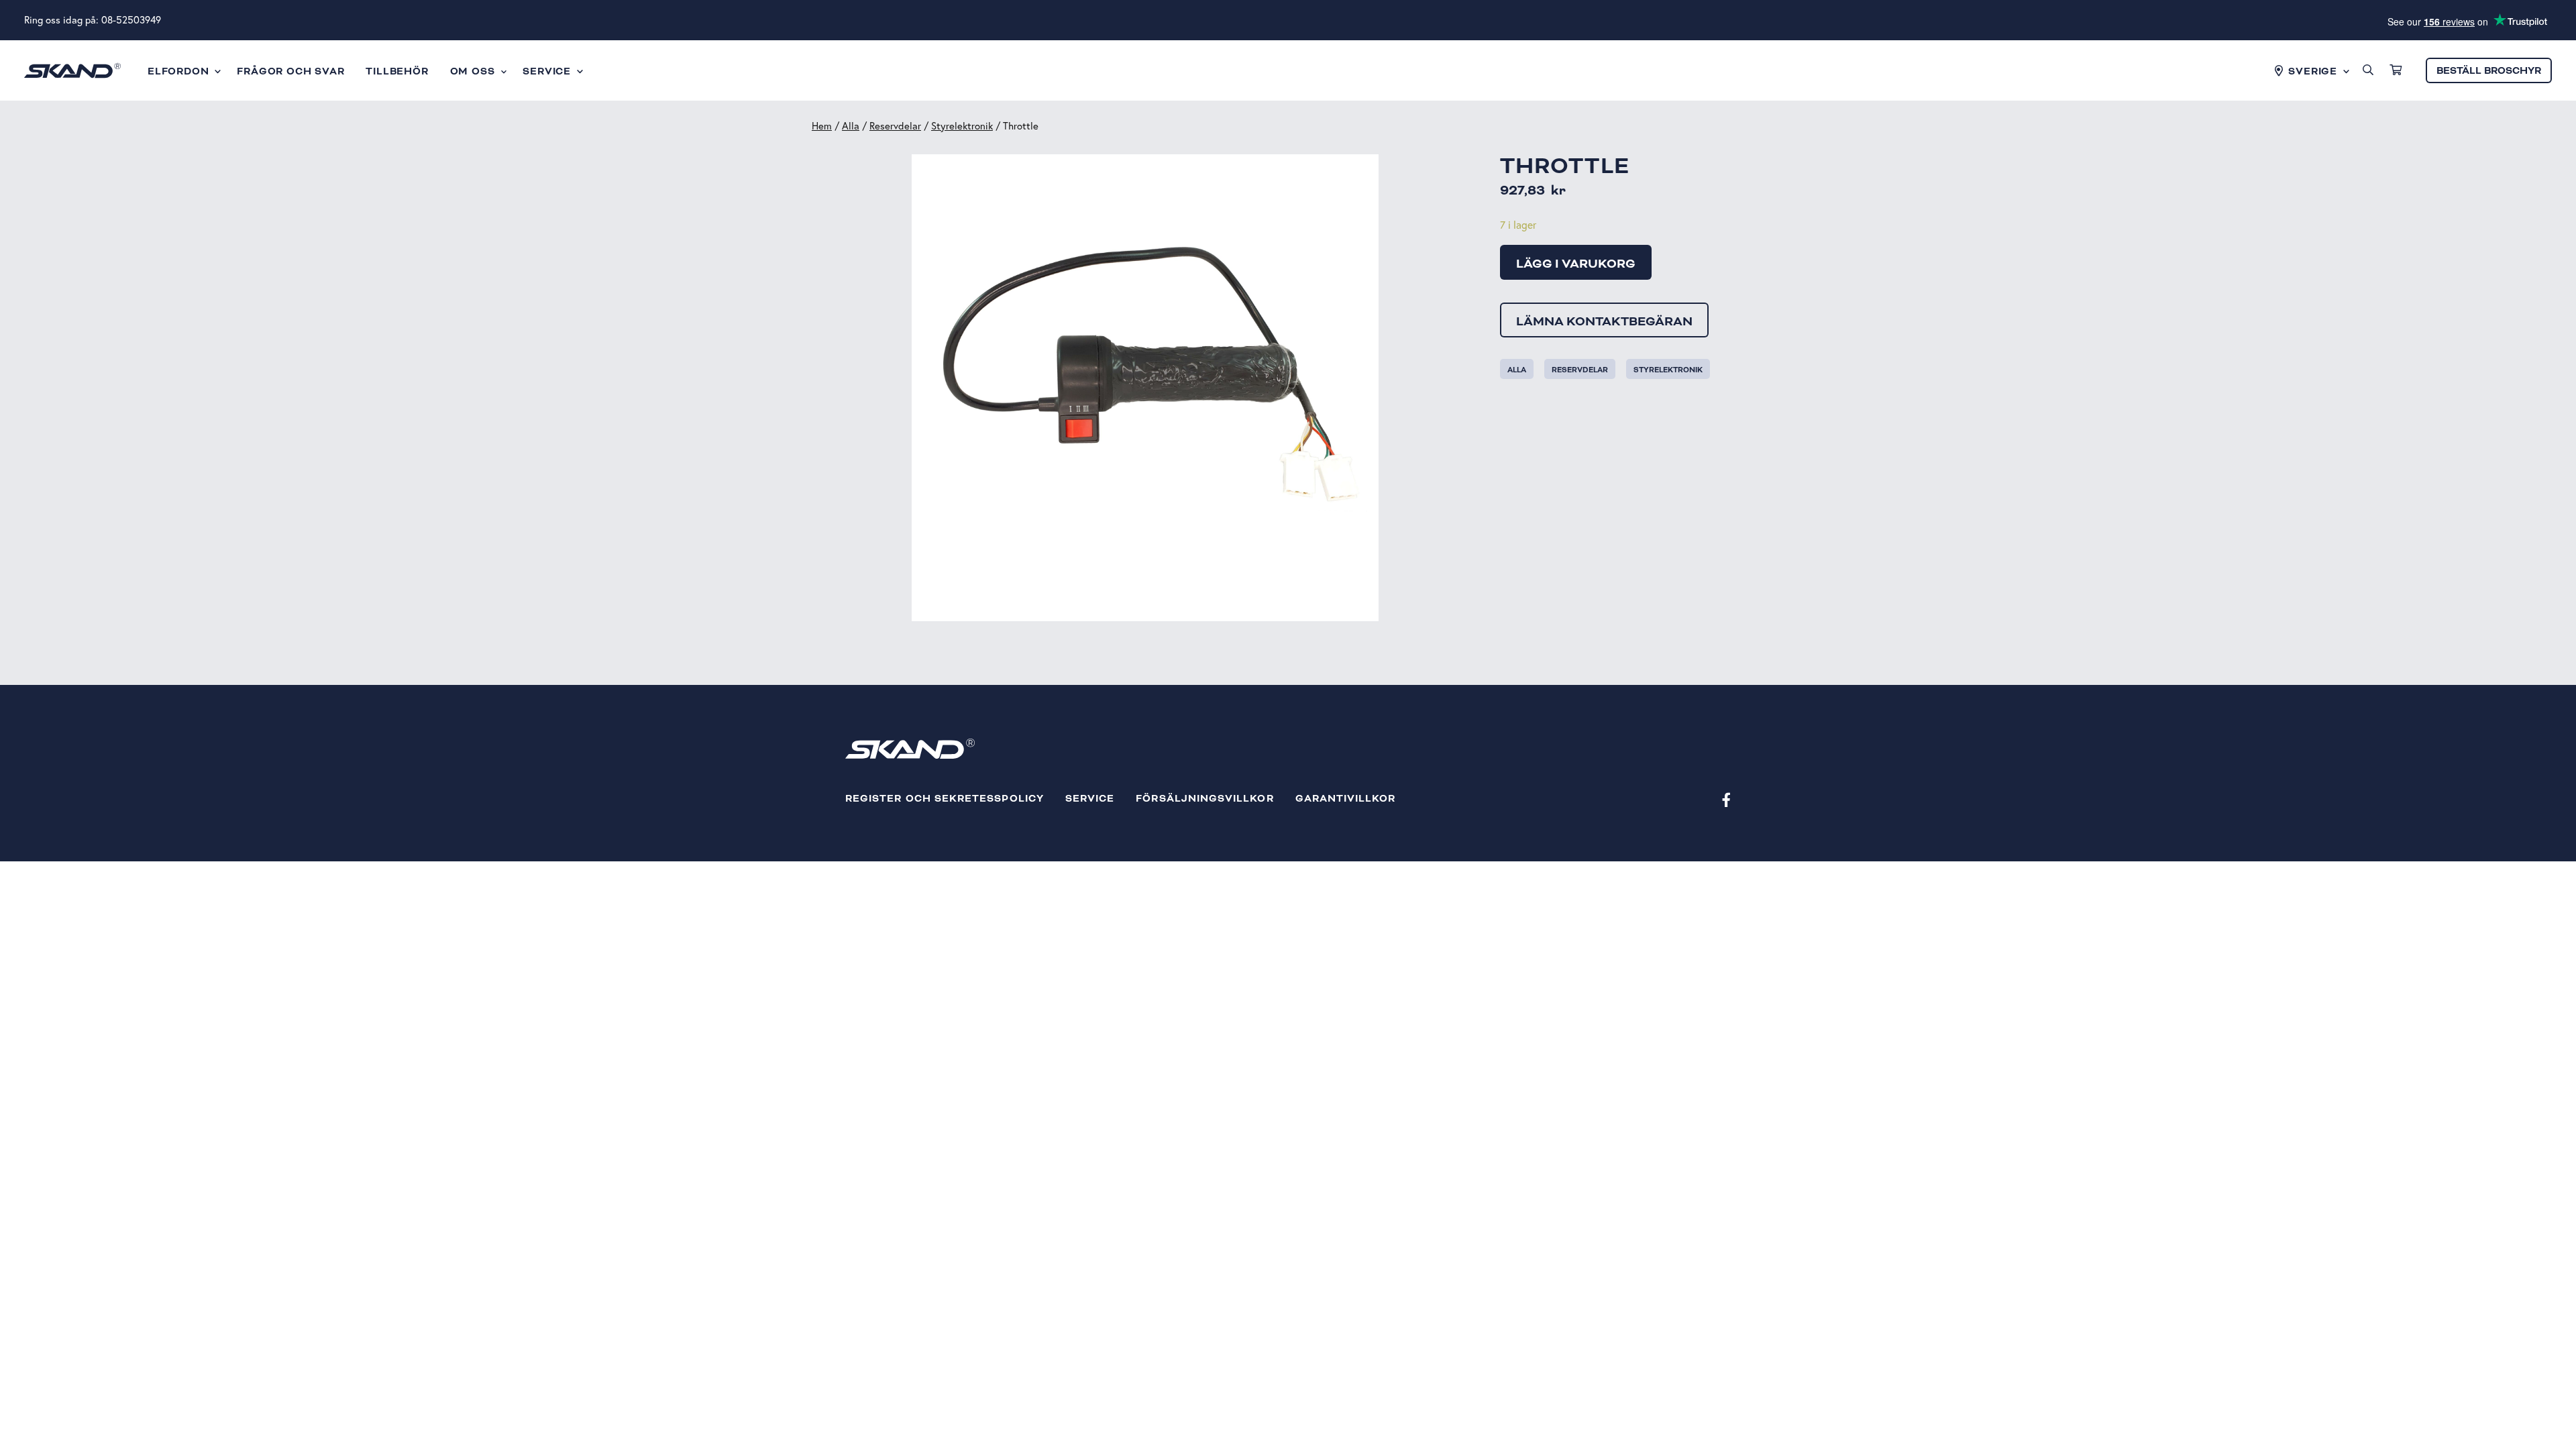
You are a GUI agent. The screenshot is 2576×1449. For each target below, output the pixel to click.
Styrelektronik (962, 126)
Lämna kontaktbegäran (1604, 321)
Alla (851, 126)
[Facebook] (1726, 799)
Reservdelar (895, 126)
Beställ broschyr (2489, 71)
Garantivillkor (1346, 799)
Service (1090, 799)
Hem (822, 126)
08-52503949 (131, 20)
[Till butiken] (2396, 70)
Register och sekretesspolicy (945, 799)
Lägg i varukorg (1576, 264)
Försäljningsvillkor (1204, 799)
